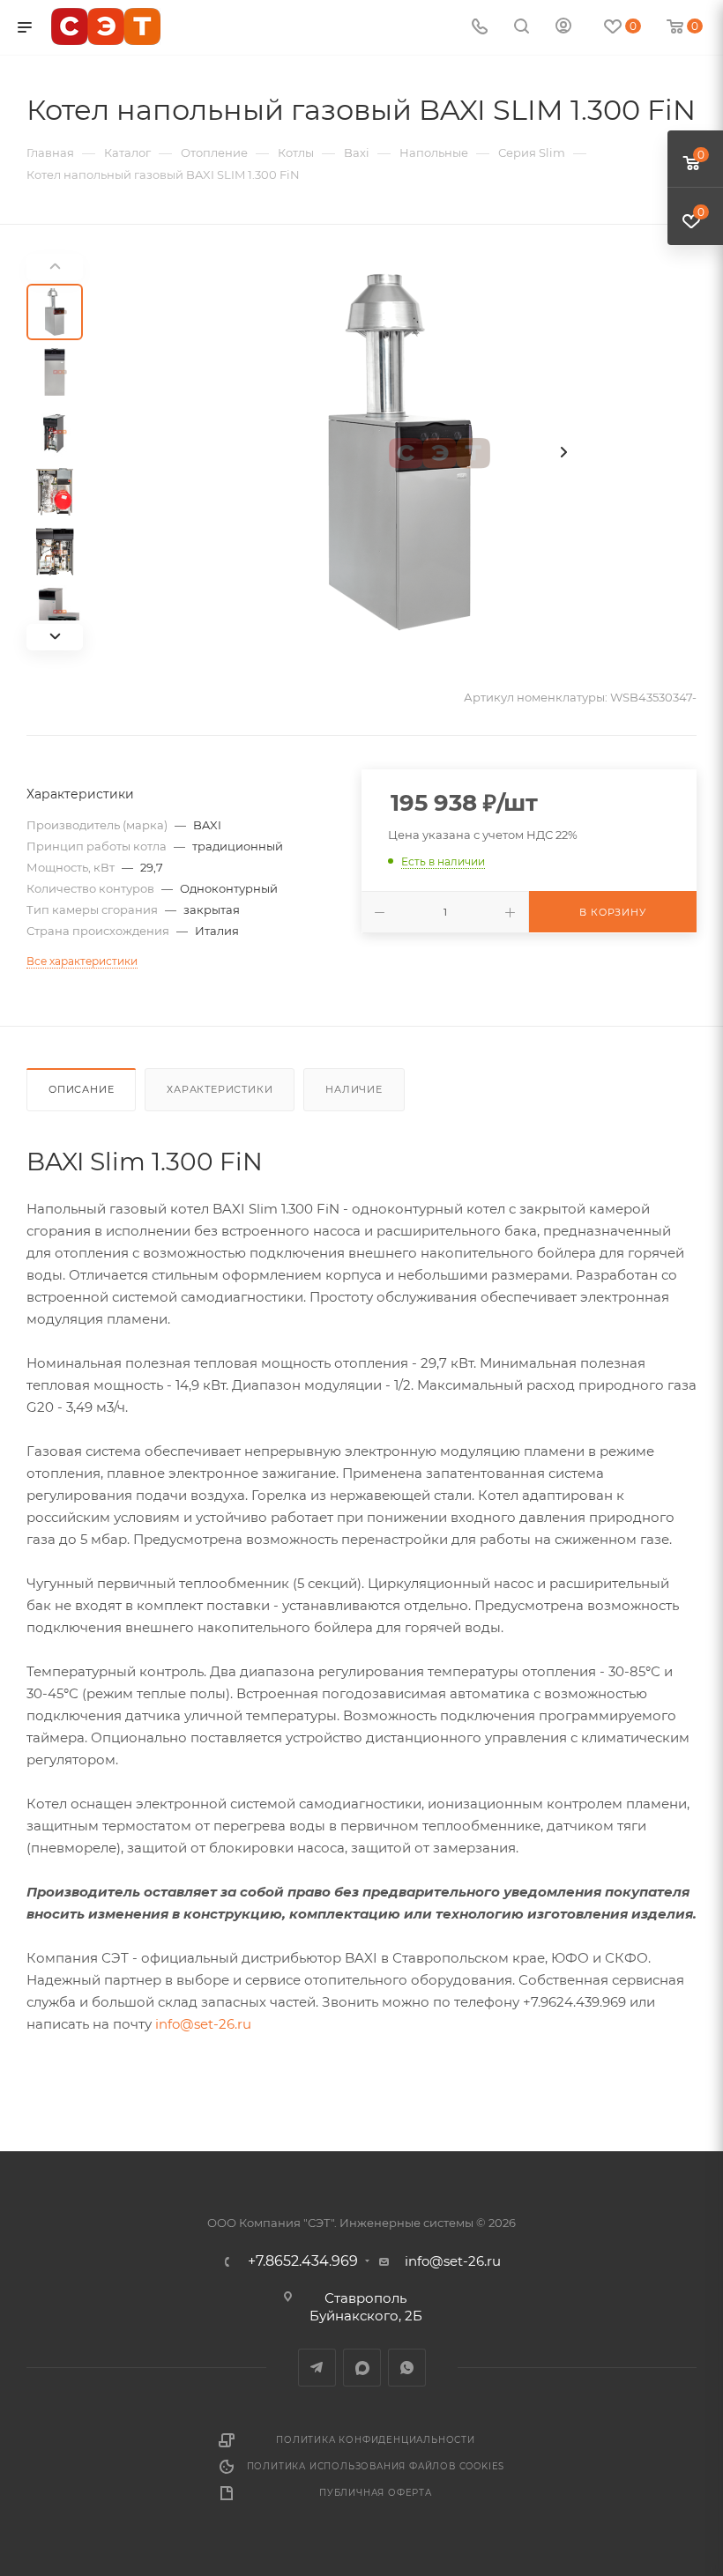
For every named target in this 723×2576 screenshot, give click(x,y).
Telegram (317, 2368)
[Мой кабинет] (563, 28)
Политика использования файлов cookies (376, 2466)
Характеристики (220, 1089)
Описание (81, 1089)
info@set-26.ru (203, 2024)
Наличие (354, 1089)
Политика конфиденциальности (376, 2440)
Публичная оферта (376, 2493)
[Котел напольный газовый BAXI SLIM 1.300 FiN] (400, 452)
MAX (362, 2368)
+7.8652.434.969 (303, 2261)
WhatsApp (407, 2368)
